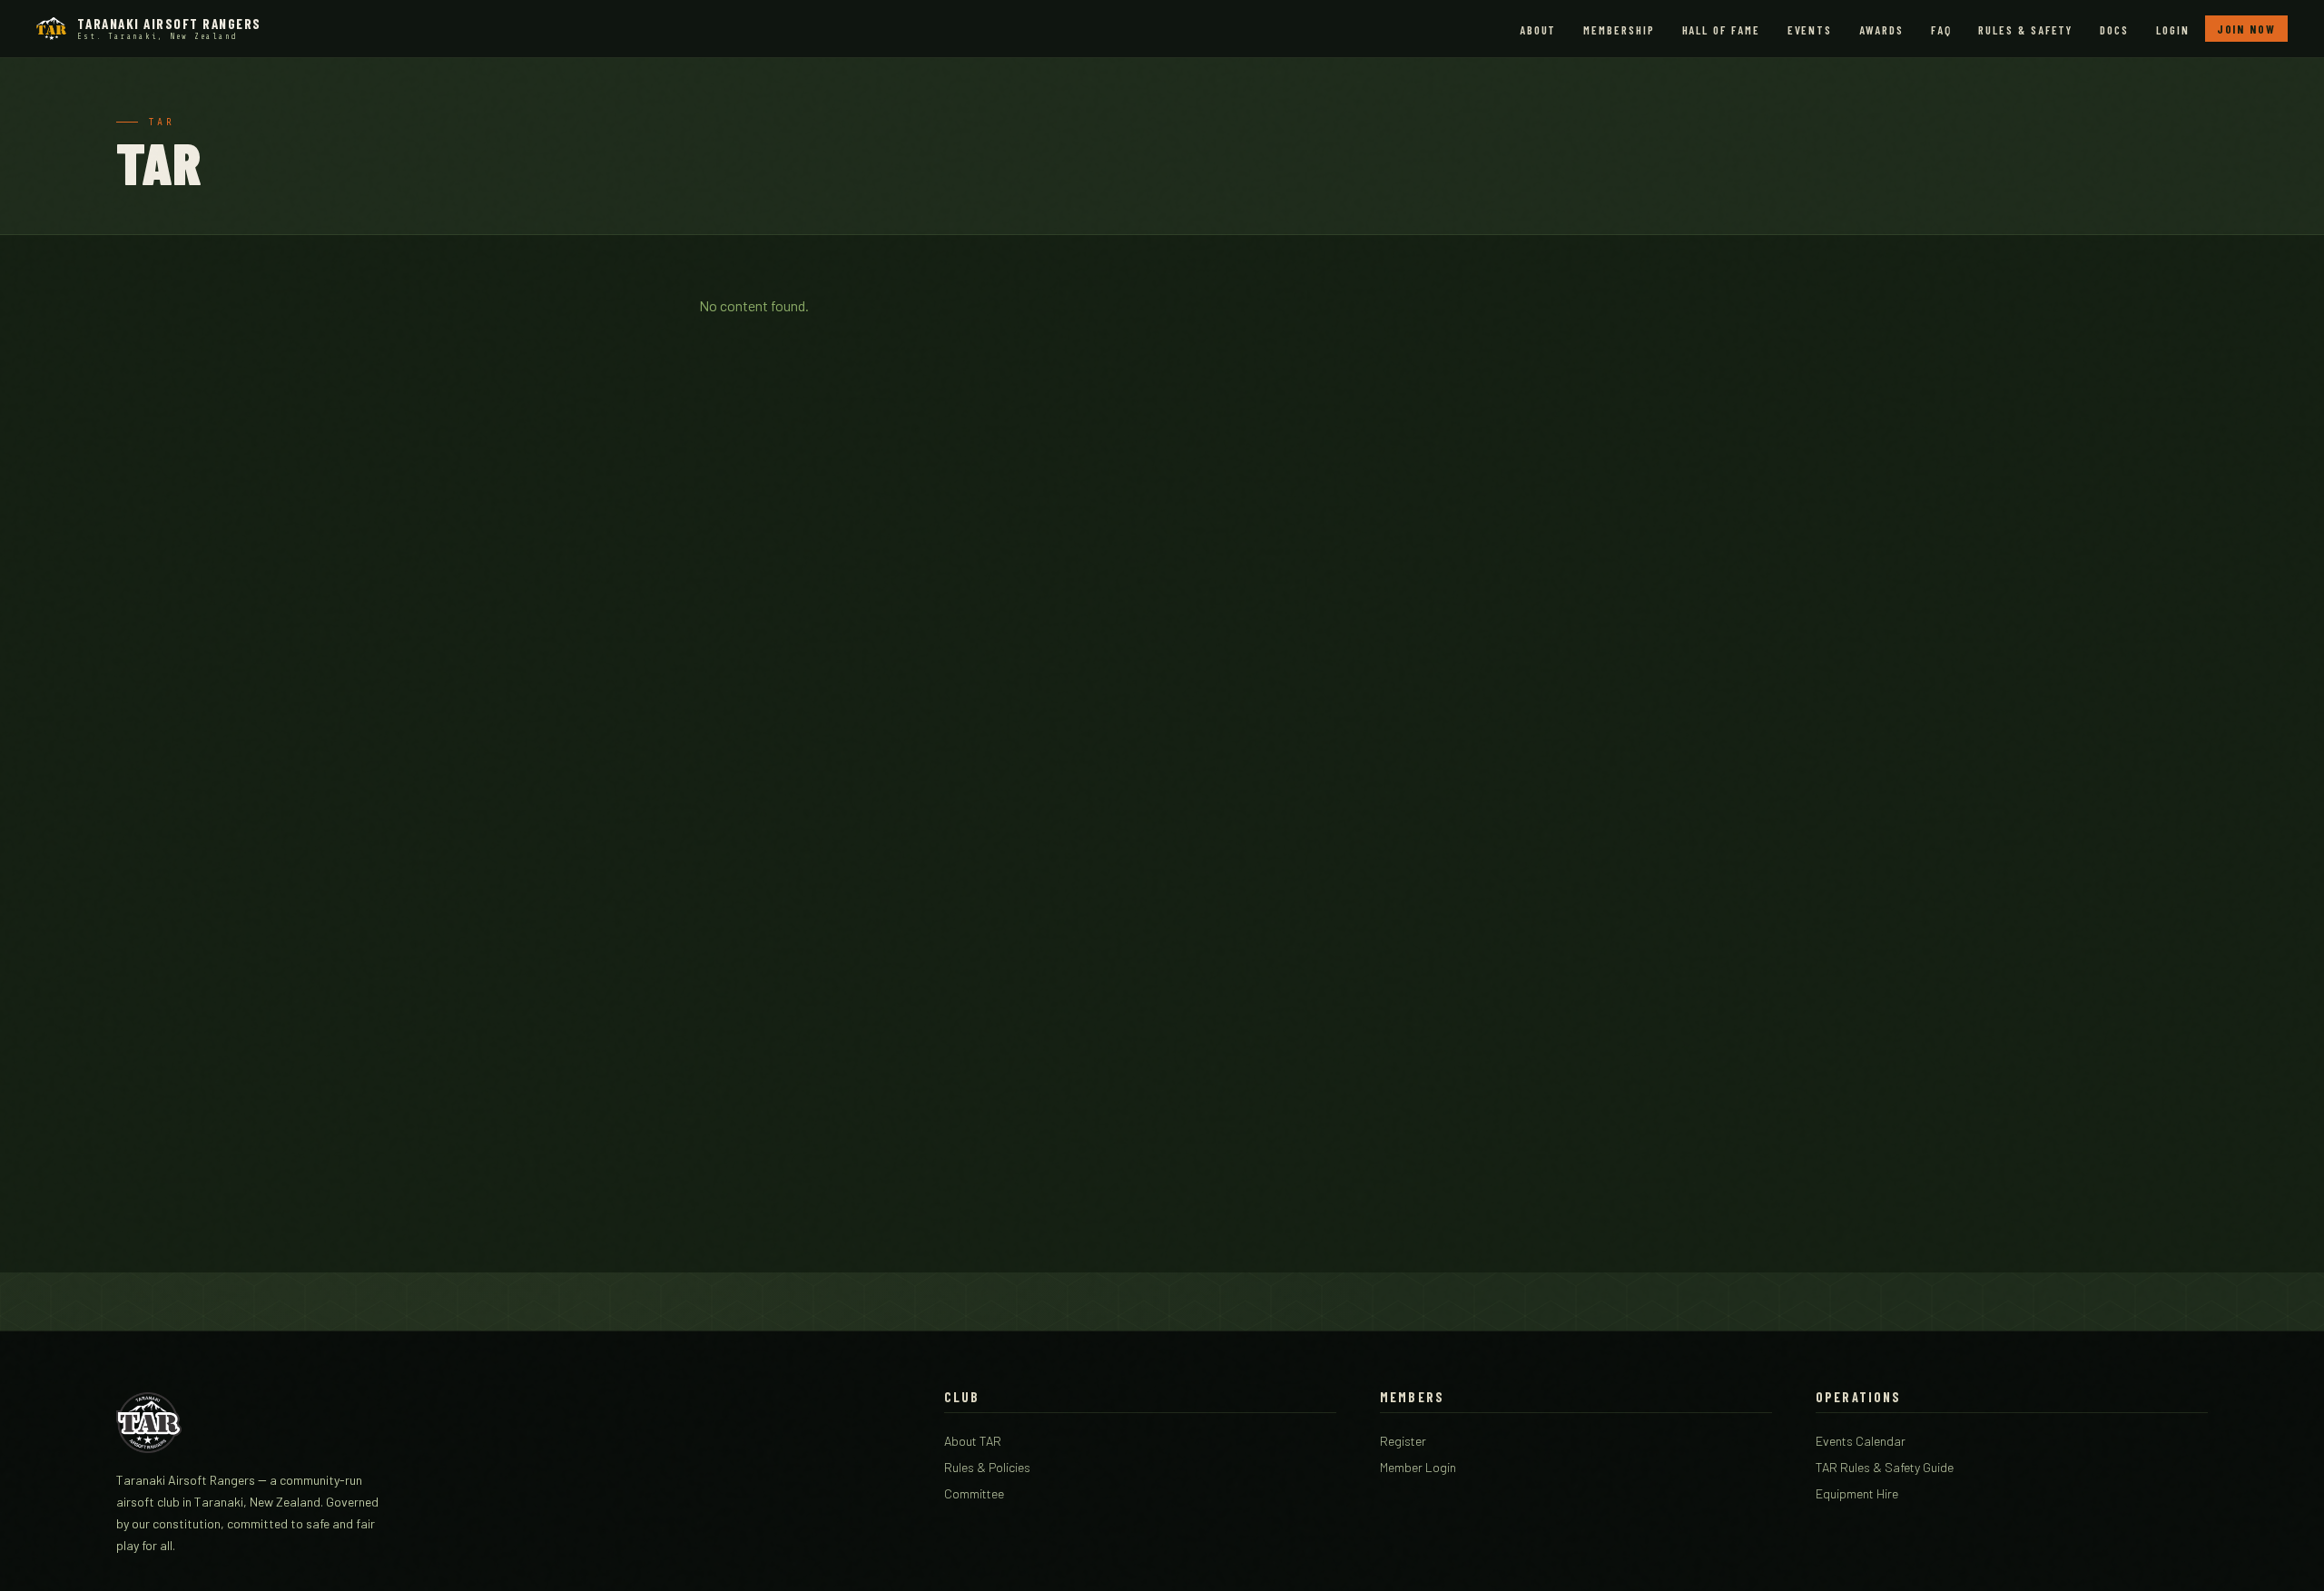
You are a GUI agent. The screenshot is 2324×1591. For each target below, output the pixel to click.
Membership (1619, 30)
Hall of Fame (1721, 30)
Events (1810, 30)
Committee (974, 1493)
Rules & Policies (987, 1467)
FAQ (1941, 30)
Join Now (2246, 29)
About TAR (973, 1441)
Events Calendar (1861, 1441)
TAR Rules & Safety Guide (1885, 1467)
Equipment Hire (1857, 1493)
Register (1403, 1441)
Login (2173, 30)
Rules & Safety (2025, 30)
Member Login (1418, 1467)
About (1538, 30)
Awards (1881, 30)
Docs (2114, 30)
